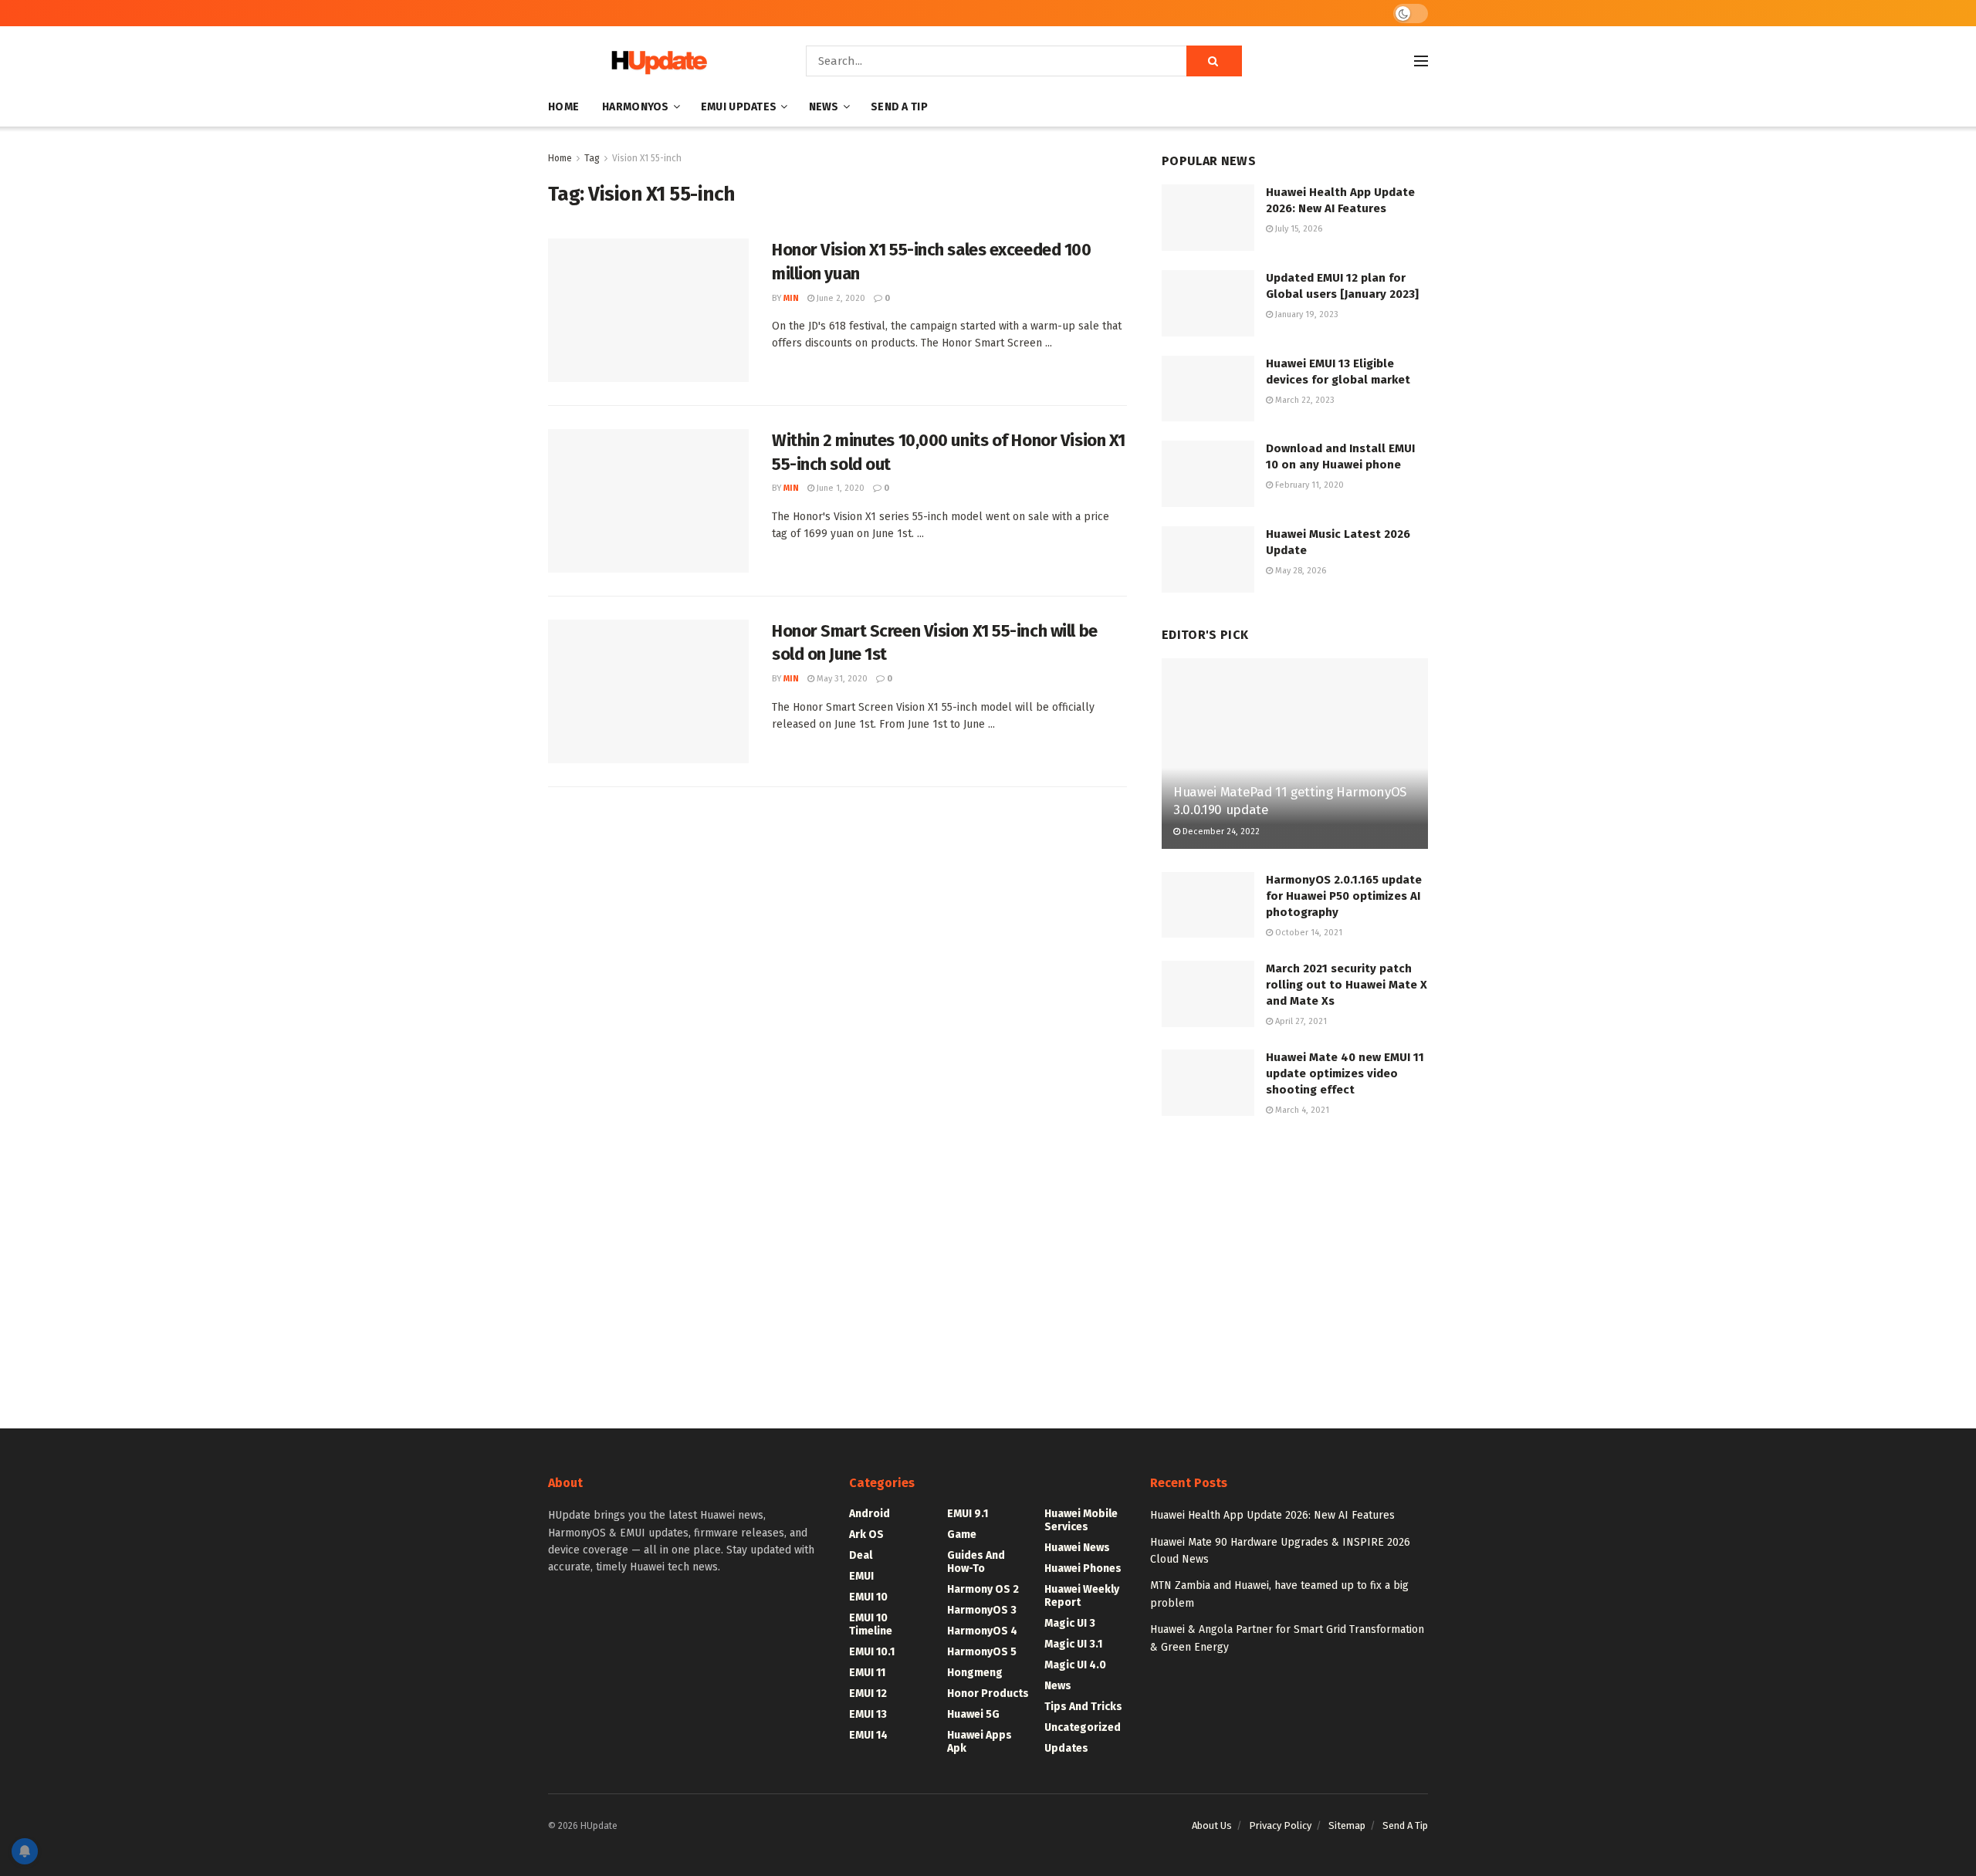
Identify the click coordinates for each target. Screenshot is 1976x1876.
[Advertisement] (1295, 1259)
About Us (1212, 1825)
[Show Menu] (1421, 61)
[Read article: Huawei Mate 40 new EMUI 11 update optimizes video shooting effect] (1208, 1083)
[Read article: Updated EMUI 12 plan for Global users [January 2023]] (1208, 303)
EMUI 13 (868, 1714)
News (824, 107)
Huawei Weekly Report (1082, 1596)
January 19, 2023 (1306, 314)
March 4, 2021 (1301, 1110)
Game (962, 1535)
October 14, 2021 (1308, 933)
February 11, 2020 (1308, 485)
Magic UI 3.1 (1073, 1644)
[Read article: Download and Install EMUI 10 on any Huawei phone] (1208, 474)
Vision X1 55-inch (647, 158)
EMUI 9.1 (968, 1514)
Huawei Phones (1083, 1568)
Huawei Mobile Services (1081, 1520)
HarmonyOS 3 (982, 1610)
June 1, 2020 (839, 488)
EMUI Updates (739, 107)
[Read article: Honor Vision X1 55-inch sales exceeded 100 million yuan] (648, 310)
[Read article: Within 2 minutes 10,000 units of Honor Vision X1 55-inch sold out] (648, 501)
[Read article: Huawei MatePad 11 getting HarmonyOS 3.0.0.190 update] (1295, 754)
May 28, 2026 (1299, 571)
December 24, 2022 (1220, 832)
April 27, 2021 (1300, 1021)
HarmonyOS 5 (982, 1652)
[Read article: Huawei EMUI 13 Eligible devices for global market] (1208, 389)
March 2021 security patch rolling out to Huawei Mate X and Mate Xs (1347, 985)
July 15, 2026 (1298, 229)
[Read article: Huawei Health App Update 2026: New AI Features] (1208, 218)
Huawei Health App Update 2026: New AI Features (1272, 1515)
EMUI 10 (868, 1597)
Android (870, 1514)
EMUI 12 (868, 1693)
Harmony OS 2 (983, 1589)
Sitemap (1347, 1825)
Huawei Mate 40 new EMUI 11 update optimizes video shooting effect (1345, 1073)
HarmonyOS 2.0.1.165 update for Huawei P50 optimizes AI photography (1344, 896)
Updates (1066, 1748)
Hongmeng (975, 1673)
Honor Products (988, 1693)
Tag (592, 158)
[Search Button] (1214, 61)
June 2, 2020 (840, 298)
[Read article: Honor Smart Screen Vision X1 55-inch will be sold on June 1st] (648, 691)
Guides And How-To (976, 1562)
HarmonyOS (636, 107)
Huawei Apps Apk (980, 1742)
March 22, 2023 (1304, 400)
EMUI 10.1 (872, 1652)
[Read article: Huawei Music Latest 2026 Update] (1208, 559)
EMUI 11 (867, 1673)
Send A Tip (899, 107)
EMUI (861, 1576)
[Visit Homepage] (655, 61)
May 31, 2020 (841, 679)
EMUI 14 (868, 1735)
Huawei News (1077, 1548)
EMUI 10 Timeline (871, 1624)
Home (563, 107)
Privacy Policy (1280, 1825)
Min (791, 298)
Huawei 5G (973, 1714)
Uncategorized (1083, 1727)
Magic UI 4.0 (1075, 1665)
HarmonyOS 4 (982, 1631)
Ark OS (866, 1535)
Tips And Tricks (1083, 1707)
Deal (861, 1555)
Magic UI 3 (1070, 1623)
